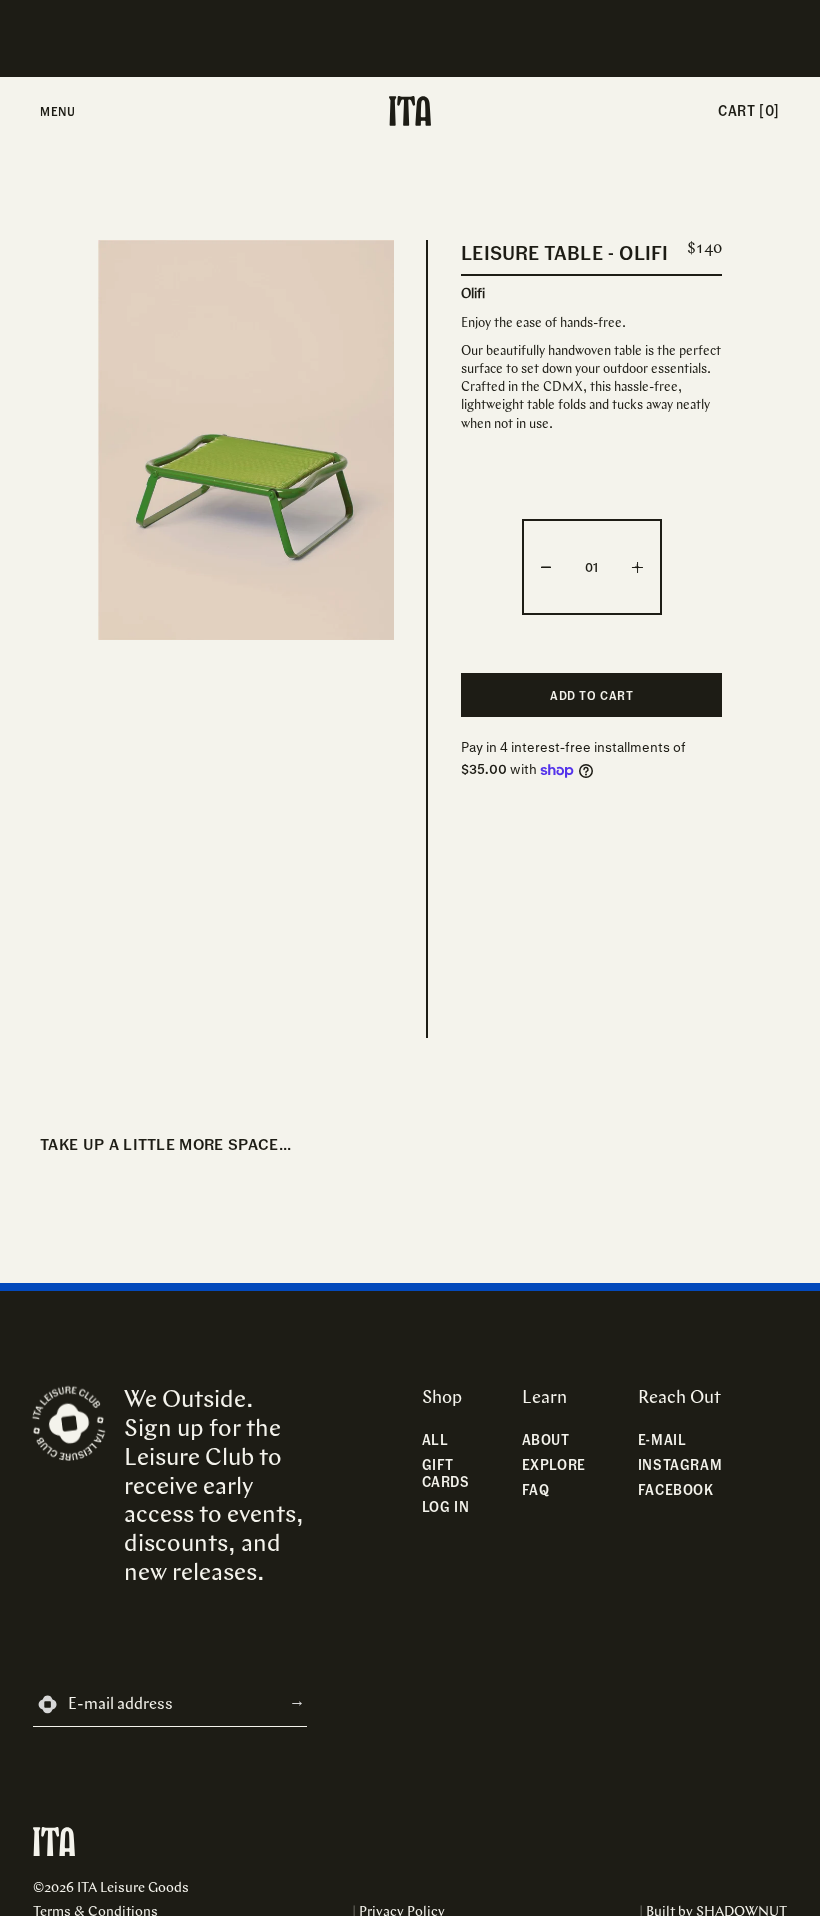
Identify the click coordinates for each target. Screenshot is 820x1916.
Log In (446, 1506)
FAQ (536, 1489)
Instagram (680, 1464)
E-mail (662, 1439)
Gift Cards (446, 1473)
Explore (554, 1464)
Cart (749, 110)
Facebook (676, 1489)
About (546, 1439)
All (435, 1439)
